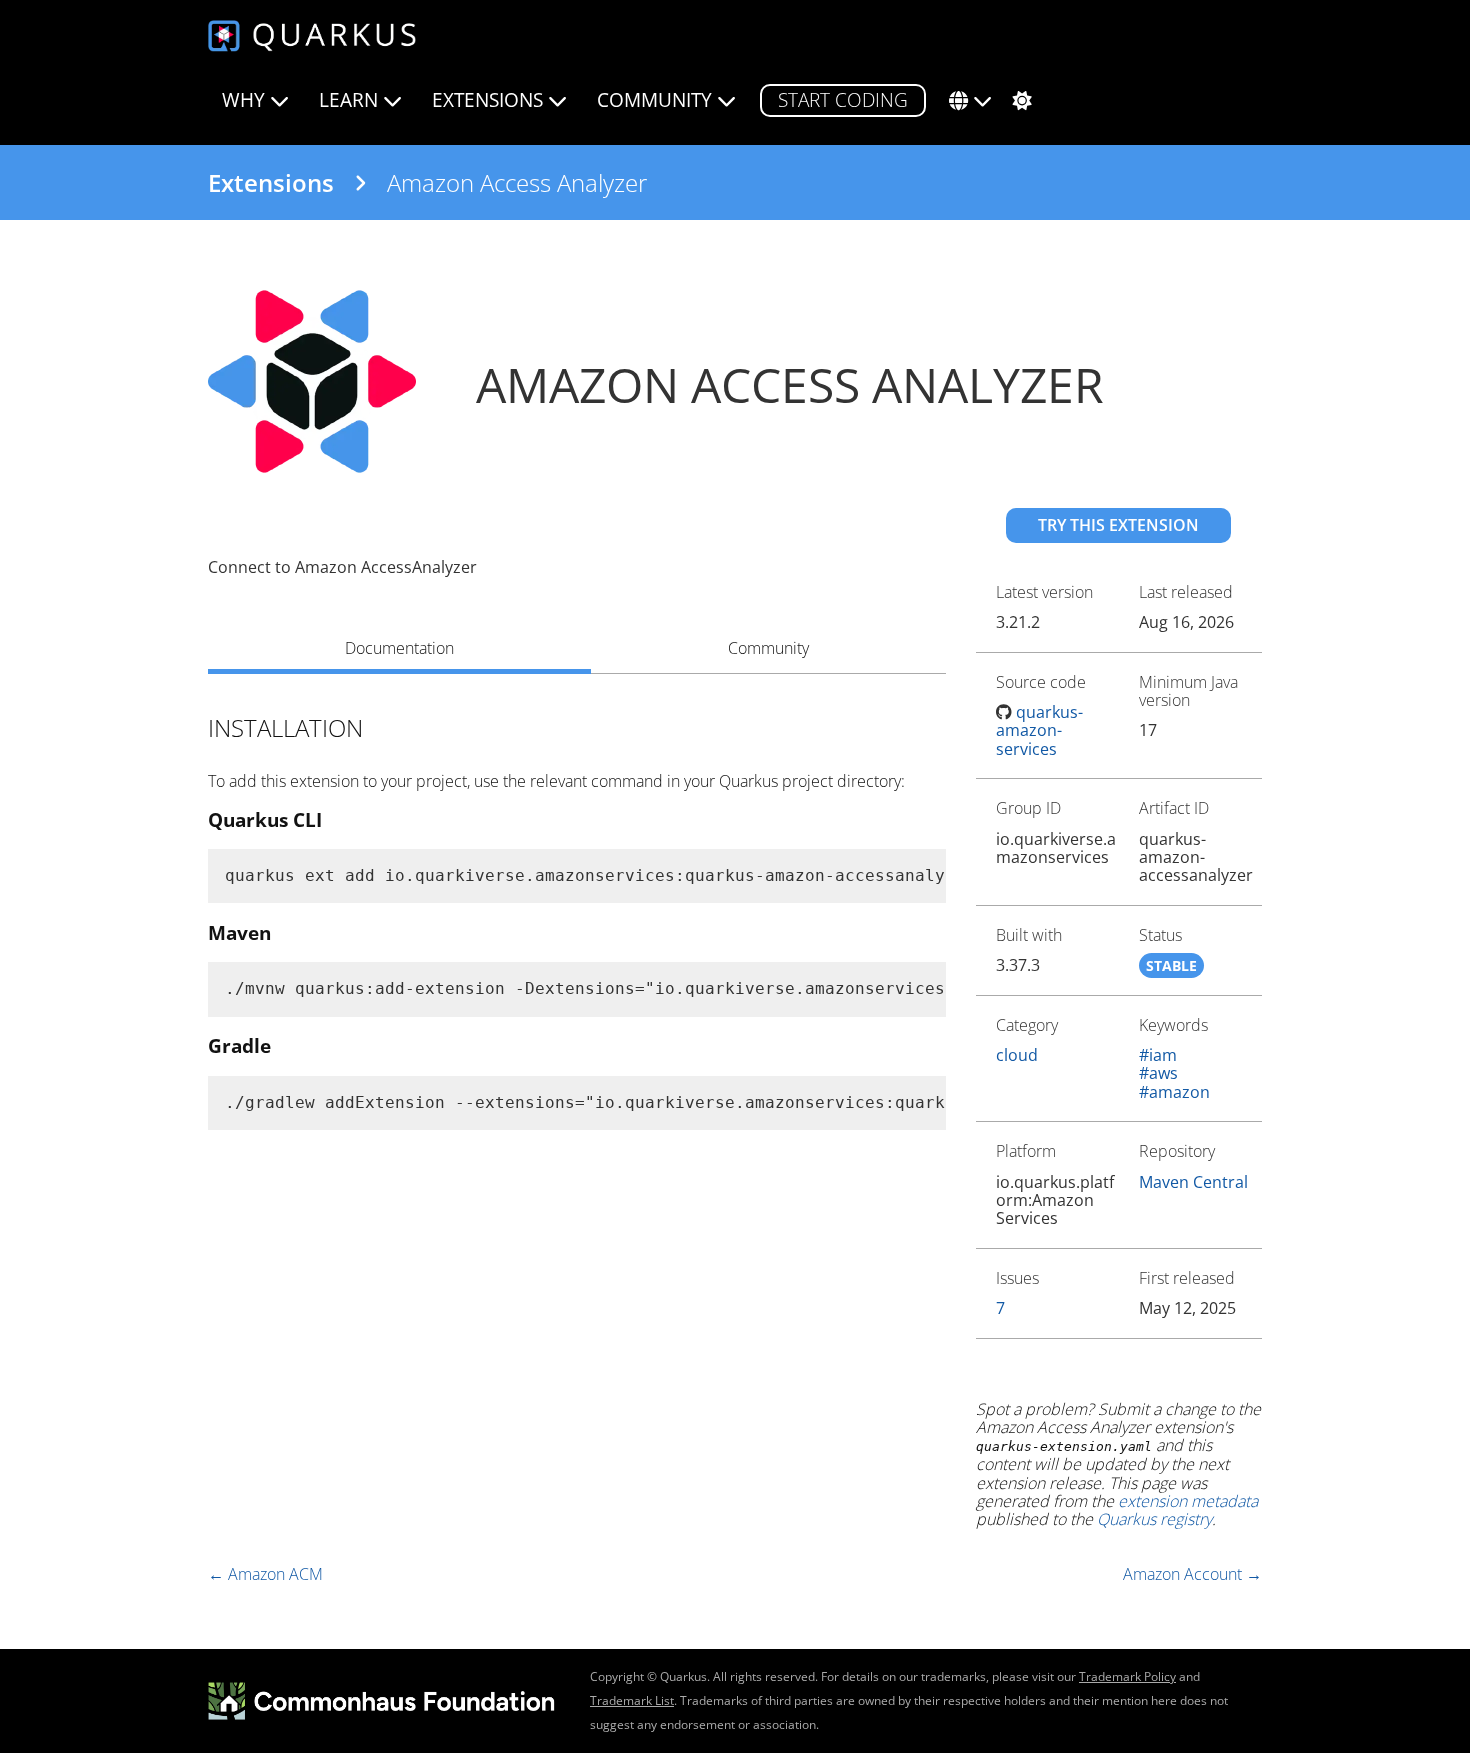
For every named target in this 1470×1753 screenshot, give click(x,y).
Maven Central (1193, 1182)
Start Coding (843, 99)
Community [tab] (768, 648)
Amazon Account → (1192, 1574)
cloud (1017, 1055)
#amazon (1174, 1092)
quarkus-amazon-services (1040, 730)
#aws (1158, 1073)
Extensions (271, 183)
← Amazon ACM (265, 1574)
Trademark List (632, 1700)
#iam (1158, 1055)
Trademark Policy (1127, 1676)
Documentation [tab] (399, 648)
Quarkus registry (1154, 1519)
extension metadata (1188, 1501)
